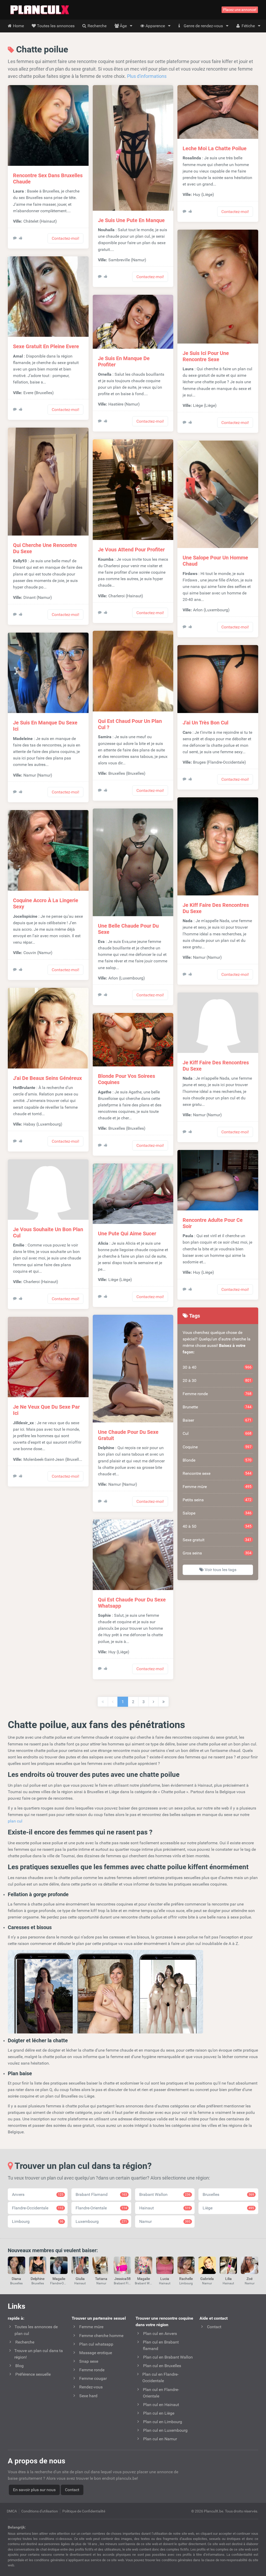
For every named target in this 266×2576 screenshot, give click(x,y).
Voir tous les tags (220, 1570)
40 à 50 (217, 1526)
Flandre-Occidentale (38, 2208)
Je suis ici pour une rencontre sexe (206, 356)
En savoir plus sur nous (34, 2490)
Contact (72, 2490)
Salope (217, 1513)
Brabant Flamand (101, 2194)
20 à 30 (217, 1381)
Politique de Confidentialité (84, 2511)
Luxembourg (101, 2221)
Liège (228, 2208)
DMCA (12, 2511)
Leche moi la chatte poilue (215, 148)
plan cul (15, 1821)
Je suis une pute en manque (131, 220)
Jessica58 (122, 2279)
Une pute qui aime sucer (127, 1234)
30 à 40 (217, 1367)
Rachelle (186, 2279)
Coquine (217, 1447)
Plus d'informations (147, 76)
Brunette (217, 1407)
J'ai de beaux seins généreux (47, 1078)
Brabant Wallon (165, 2194)
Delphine (38, 2279)
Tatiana (101, 2279)
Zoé (250, 2279)
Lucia (165, 2279)
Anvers (38, 2194)
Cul (217, 1433)
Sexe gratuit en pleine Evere (46, 346)
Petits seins (217, 1500)
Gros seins (217, 1553)
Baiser (217, 1420)
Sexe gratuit (217, 1540)
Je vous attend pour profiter (131, 550)
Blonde (217, 1460)
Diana (16, 2279)
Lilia (228, 2279)
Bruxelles (228, 2194)
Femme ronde (217, 1394)
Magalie (59, 2279)
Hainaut (165, 2208)
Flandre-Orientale (101, 2208)
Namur (165, 2221)
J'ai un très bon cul (205, 723)
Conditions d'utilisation (40, 2511)
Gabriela (207, 2279)
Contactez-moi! (65, 238)
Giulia (80, 2279)
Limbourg (38, 2221)
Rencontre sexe (217, 1473)
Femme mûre (217, 1487)
